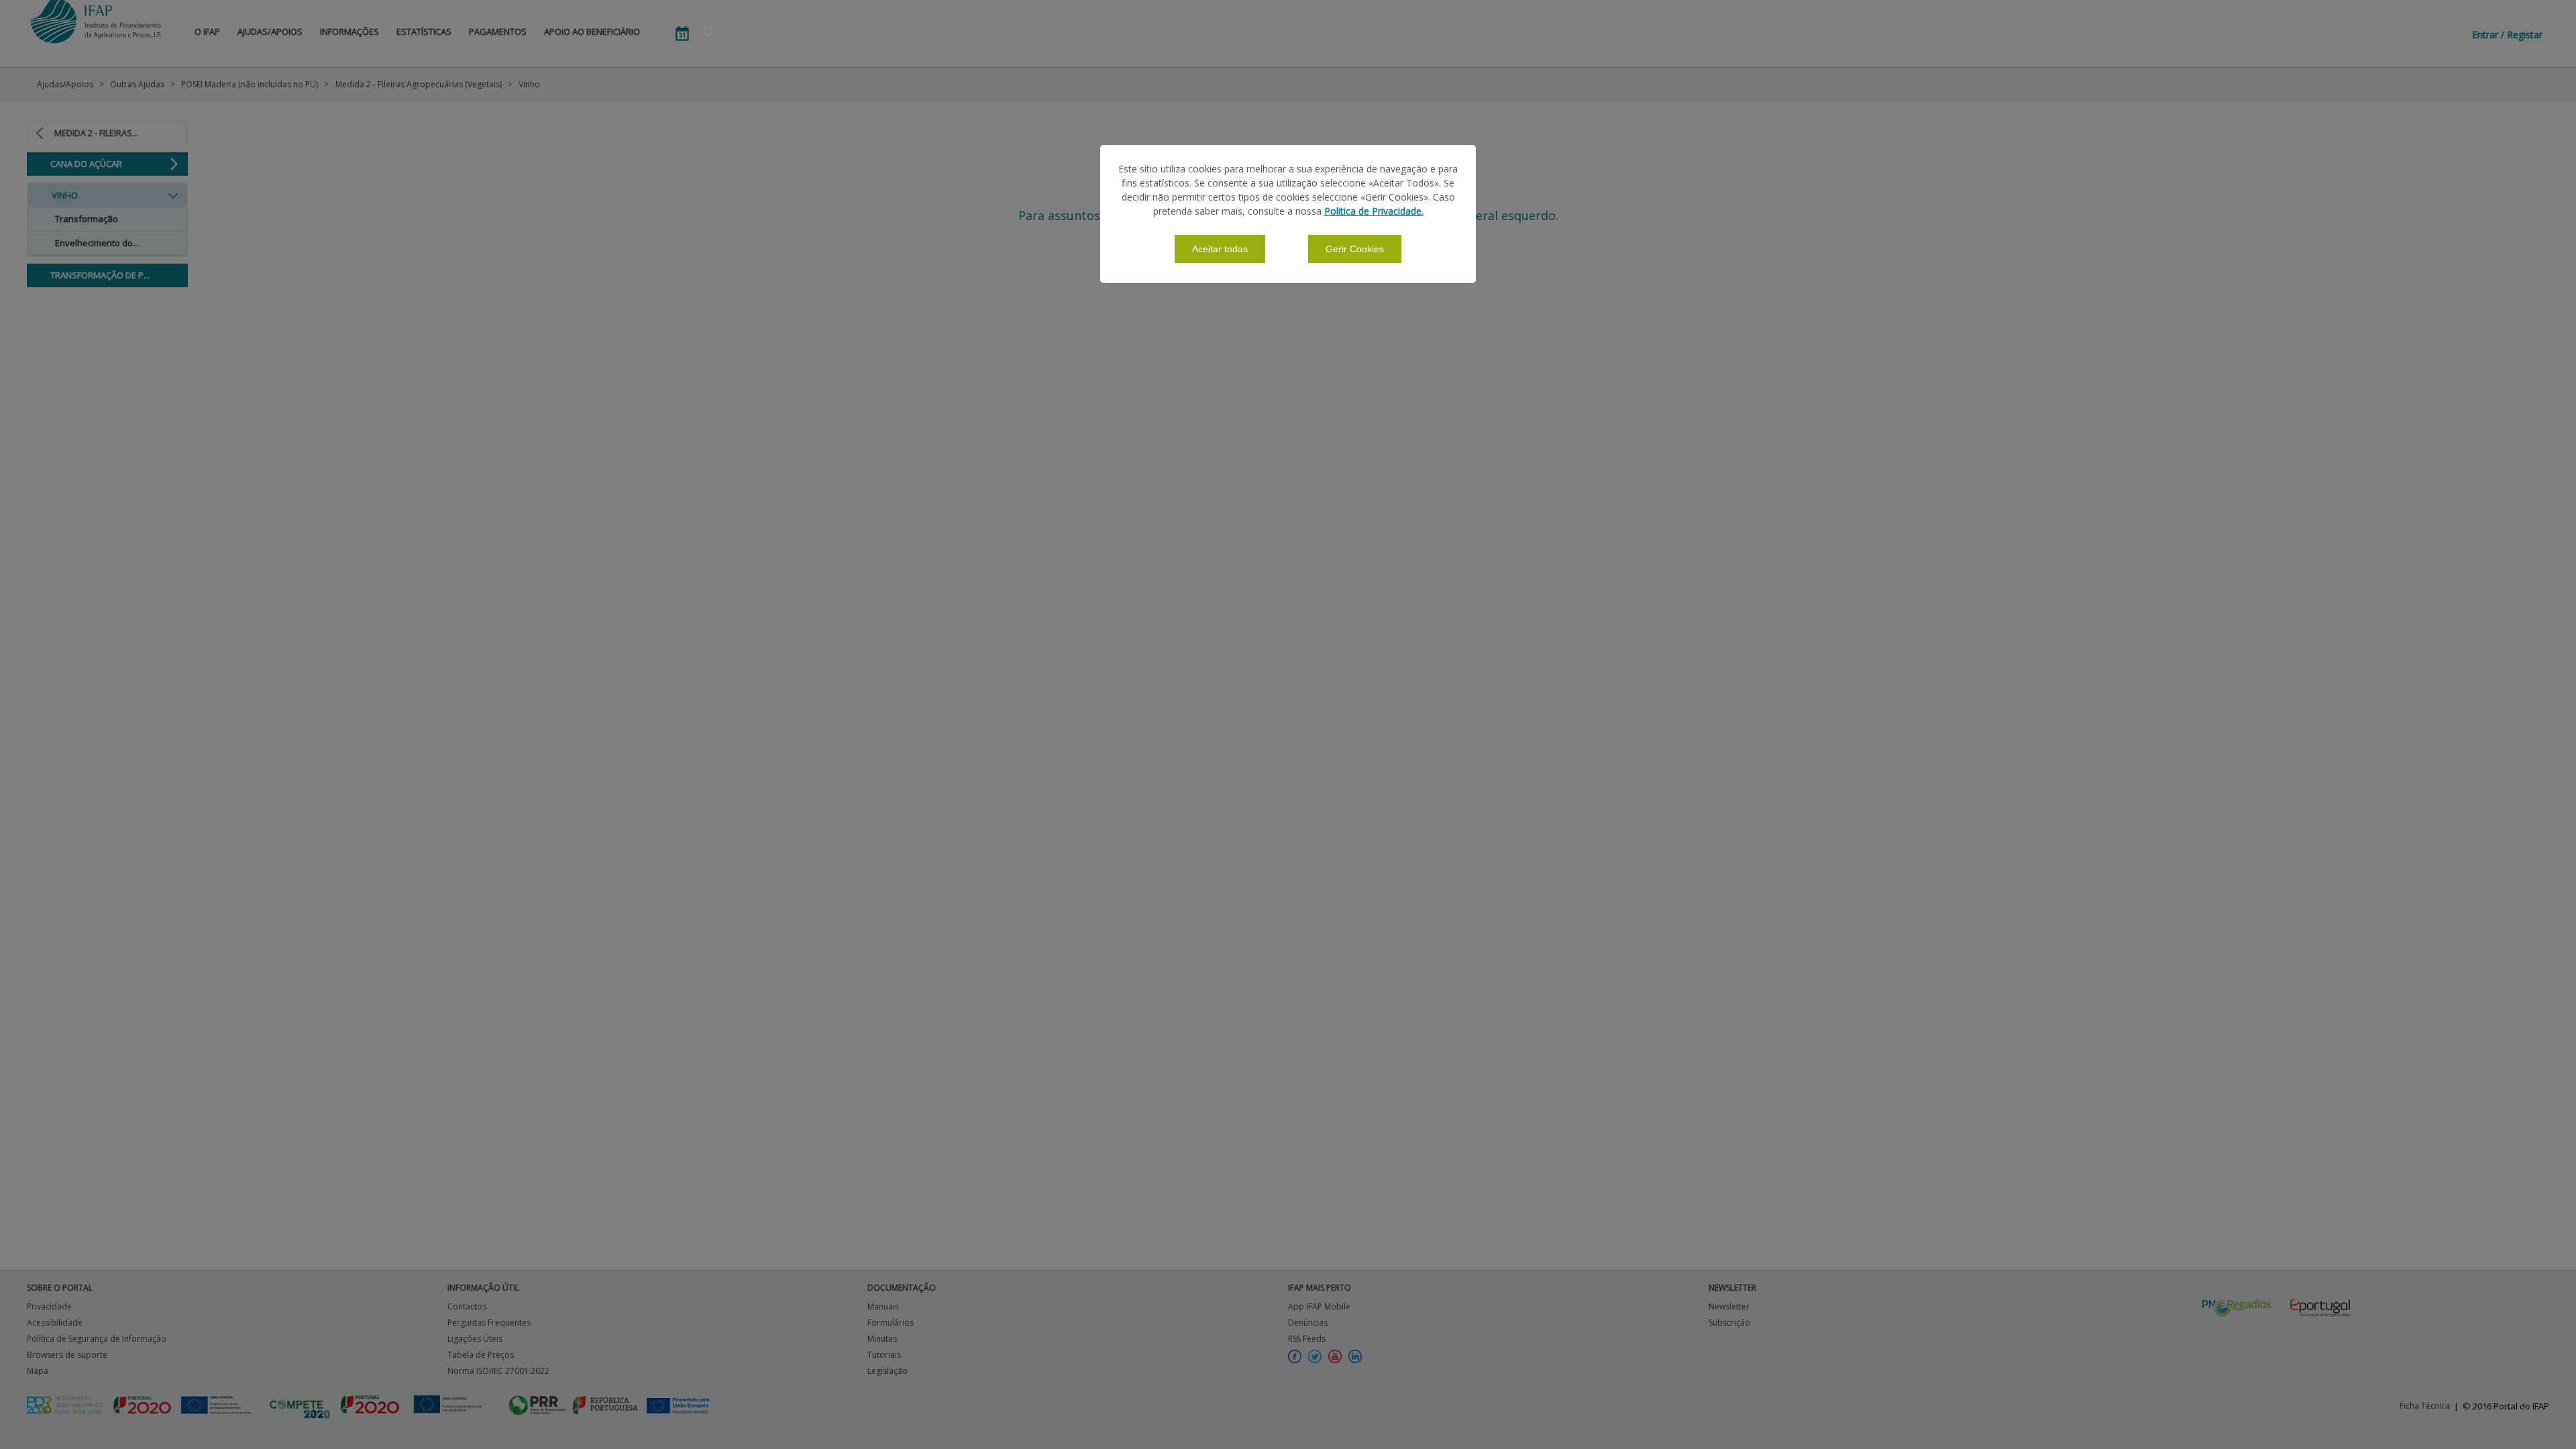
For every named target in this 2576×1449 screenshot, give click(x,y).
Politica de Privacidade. (1374, 211)
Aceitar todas (1220, 249)
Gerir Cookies (1355, 249)
